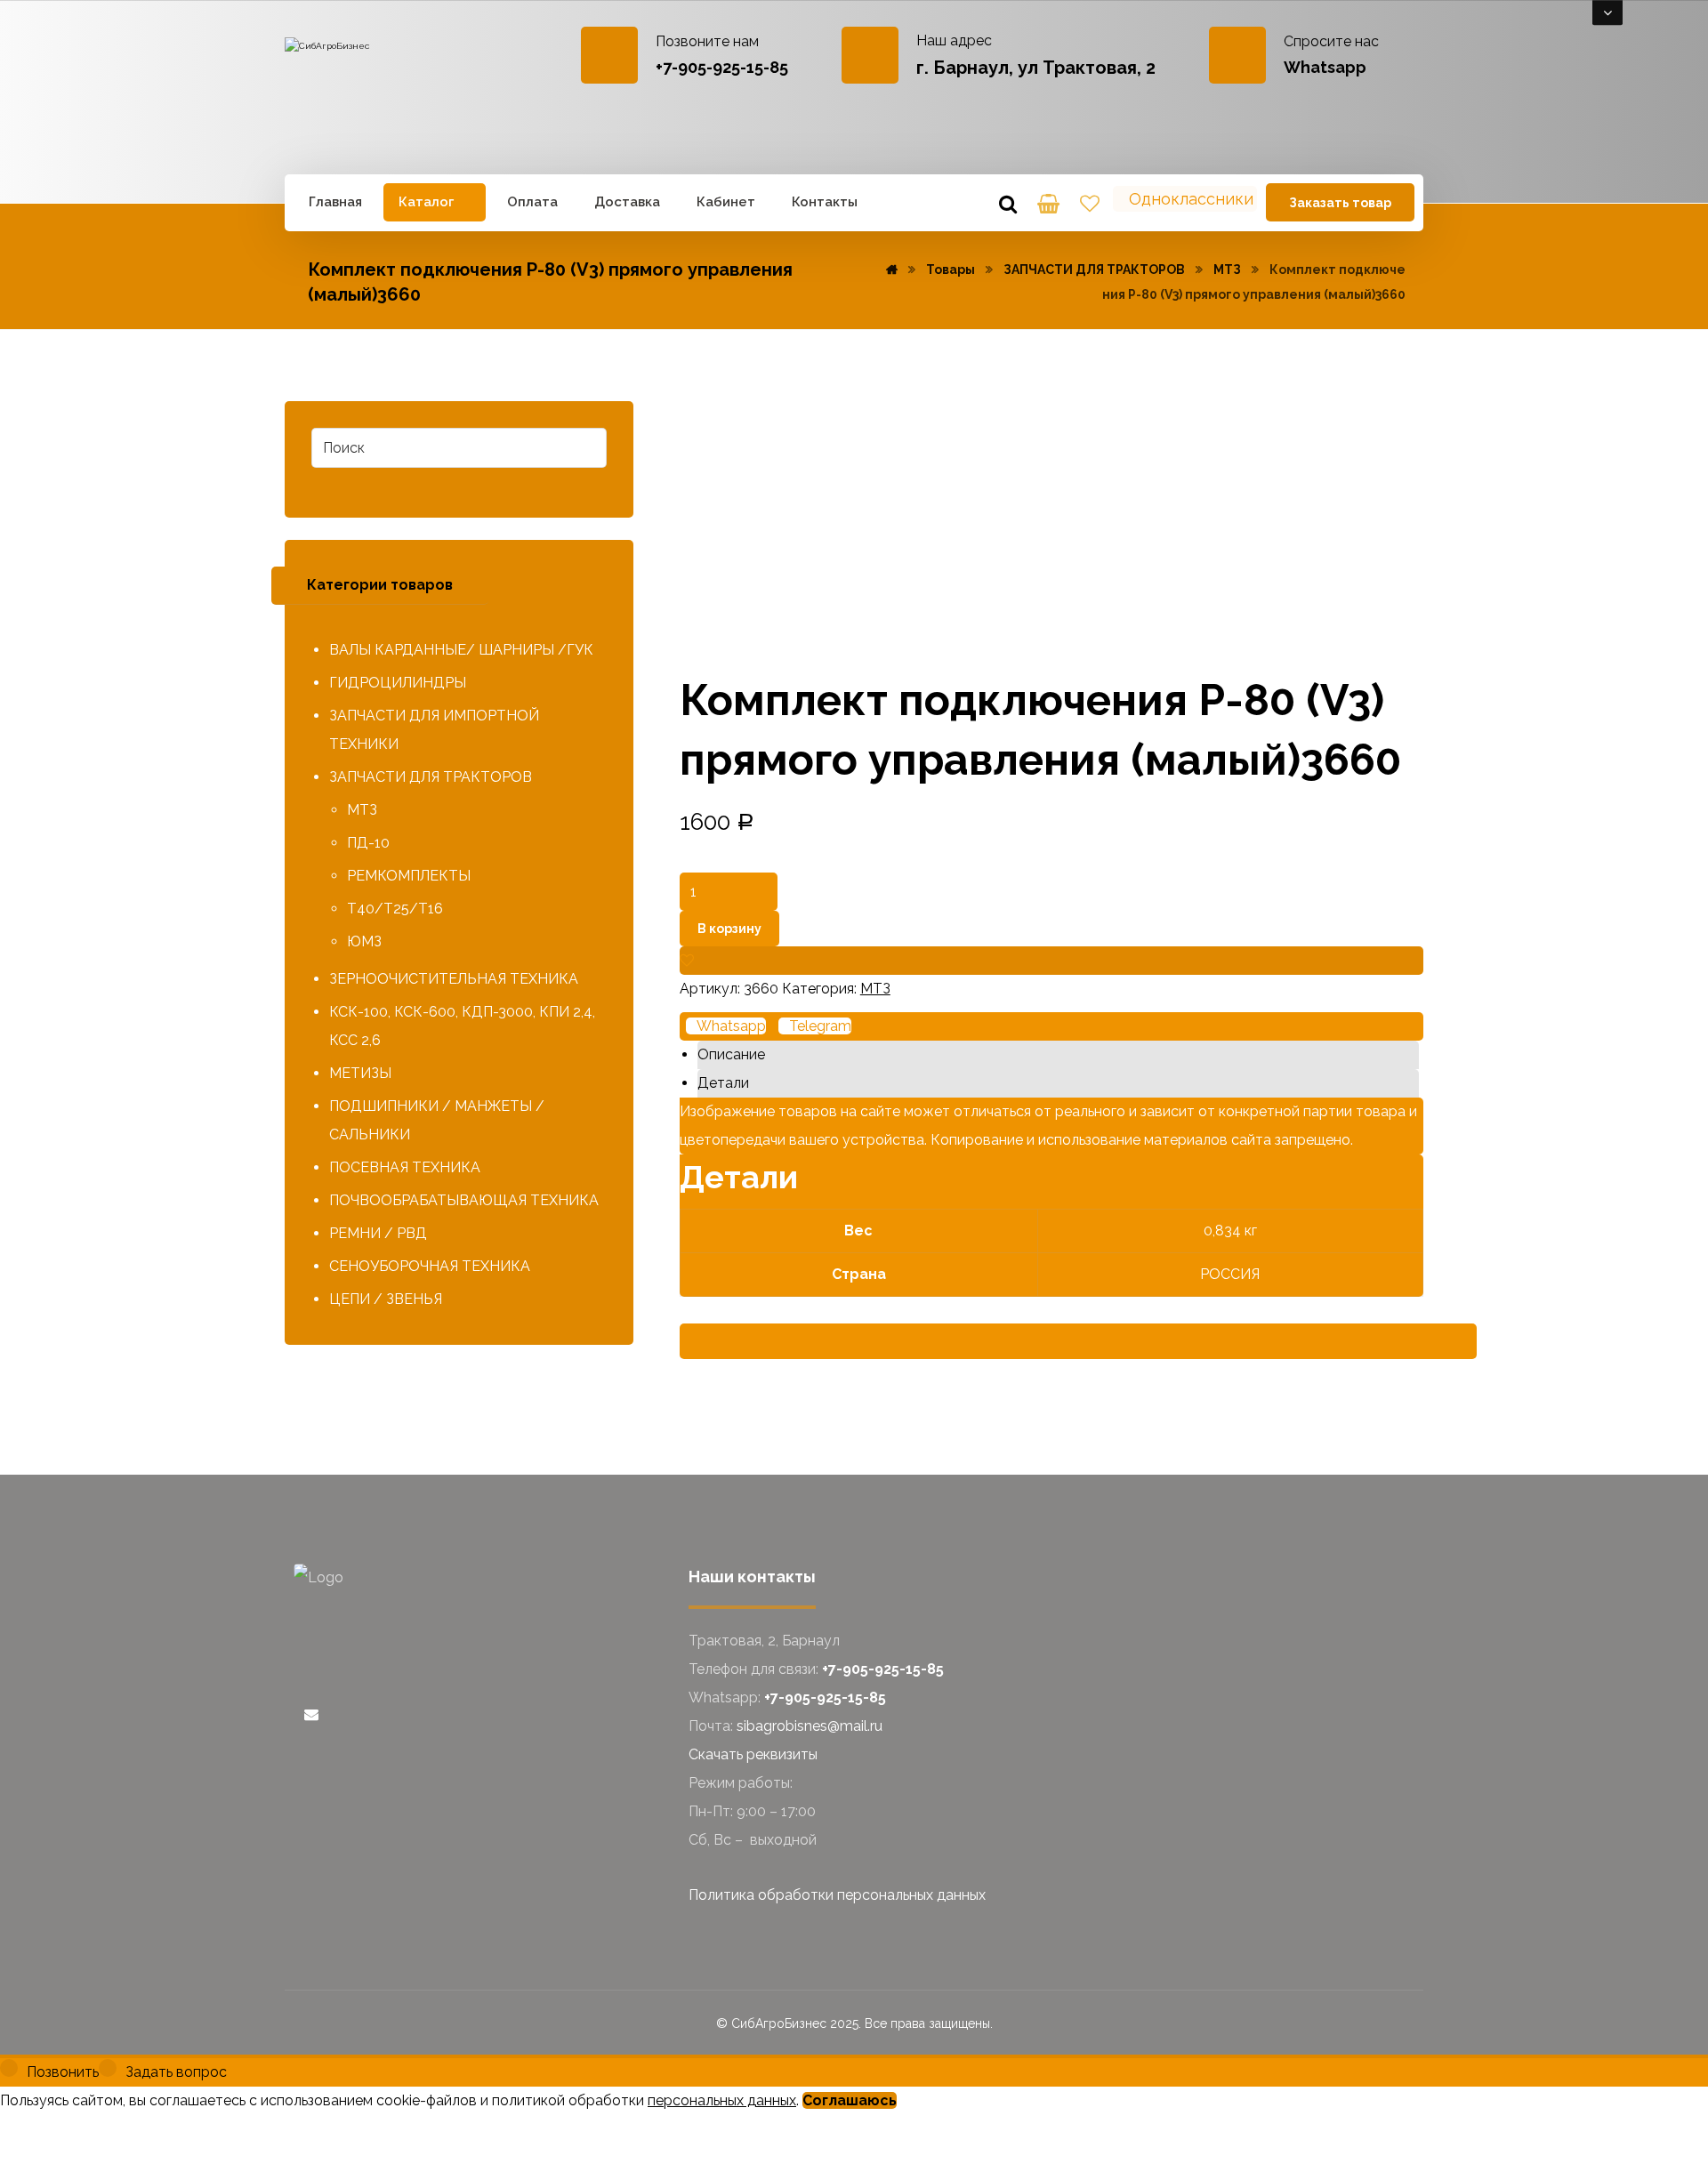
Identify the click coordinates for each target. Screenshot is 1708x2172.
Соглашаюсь (850, 2100)
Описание (731, 1054)
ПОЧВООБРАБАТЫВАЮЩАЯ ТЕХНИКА (464, 1200)
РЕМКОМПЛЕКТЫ (409, 876)
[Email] (311, 1714)
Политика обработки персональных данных (837, 1895)
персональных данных (722, 2100)
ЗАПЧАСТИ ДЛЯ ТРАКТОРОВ (431, 777)
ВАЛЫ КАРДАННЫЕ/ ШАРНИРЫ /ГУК (461, 650)
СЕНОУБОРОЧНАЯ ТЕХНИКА (430, 1266)
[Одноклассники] (299, 1714)
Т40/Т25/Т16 (395, 909)
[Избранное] (1090, 202)
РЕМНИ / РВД (378, 1233)
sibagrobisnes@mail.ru (810, 1726)
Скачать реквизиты (753, 1754)
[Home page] (892, 269)
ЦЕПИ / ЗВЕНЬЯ (386, 1299)
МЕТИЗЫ (360, 1073)
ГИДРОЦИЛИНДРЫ (398, 683)
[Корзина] (1049, 202)
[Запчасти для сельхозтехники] (375, 93)
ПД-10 (368, 843)
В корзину (729, 929)
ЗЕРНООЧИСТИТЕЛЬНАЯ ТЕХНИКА (454, 979)
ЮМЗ (364, 941)
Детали (723, 1083)
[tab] (1058, 1055)
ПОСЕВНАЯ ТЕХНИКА (405, 1167)
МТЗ (875, 989)
